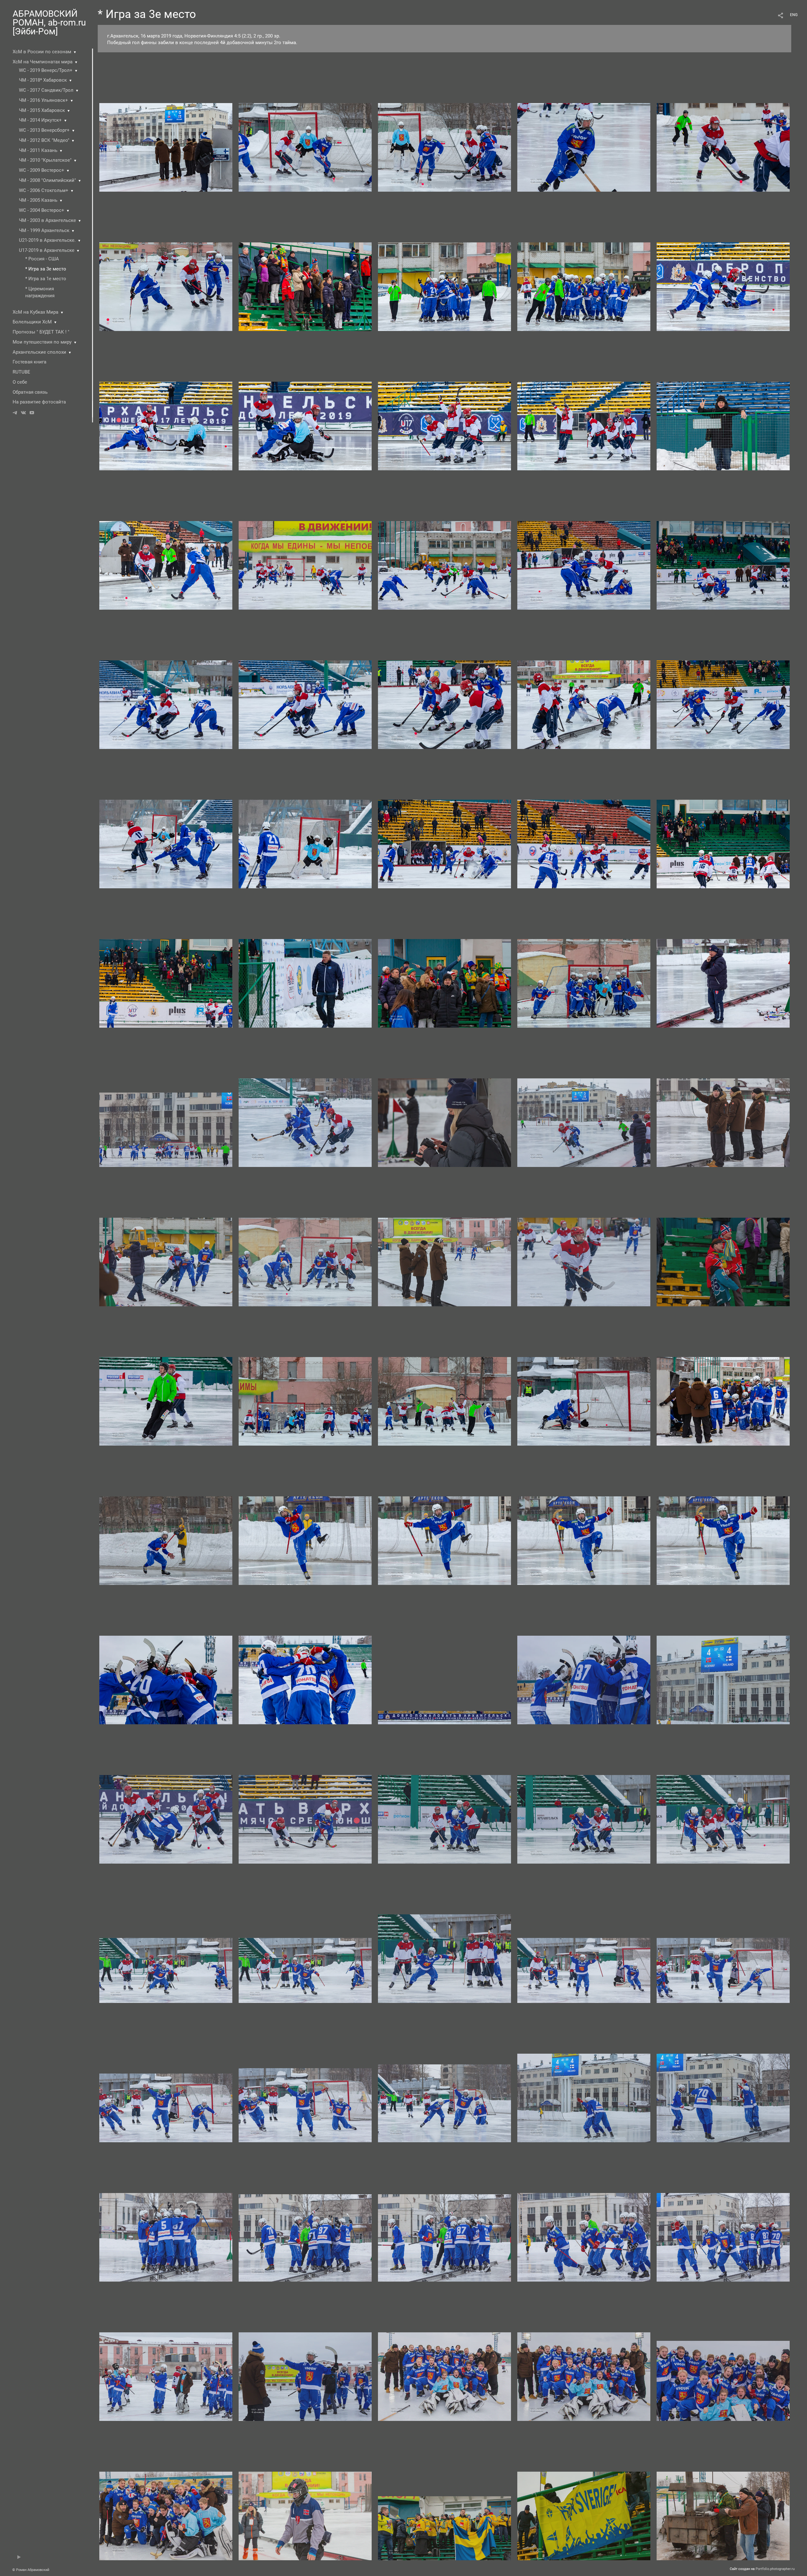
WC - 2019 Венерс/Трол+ (46, 70)
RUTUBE (21, 372)
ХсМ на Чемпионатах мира (43, 62)
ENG (794, 15)
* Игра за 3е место (46, 269)
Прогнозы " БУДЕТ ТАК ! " (41, 332)
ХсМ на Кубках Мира (35, 312)
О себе (20, 382)
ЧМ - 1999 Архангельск (44, 230)
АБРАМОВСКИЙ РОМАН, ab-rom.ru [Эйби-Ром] (49, 23)
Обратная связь (30, 392)
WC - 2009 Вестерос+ (42, 170)
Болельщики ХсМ (32, 322)
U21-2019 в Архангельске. (47, 240)
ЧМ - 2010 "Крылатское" (45, 160)
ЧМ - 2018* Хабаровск (43, 80)
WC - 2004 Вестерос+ (42, 210)
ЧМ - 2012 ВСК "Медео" (44, 140)
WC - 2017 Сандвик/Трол (46, 90)
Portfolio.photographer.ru (775, 2569)
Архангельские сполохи (39, 352)
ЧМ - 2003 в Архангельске (47, 220)
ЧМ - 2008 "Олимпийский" (47, 180)
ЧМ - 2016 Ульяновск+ (44, 100)
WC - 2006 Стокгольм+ (44, 190)
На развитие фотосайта (39, 402)
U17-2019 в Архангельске (47, 250)
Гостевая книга (29, 362)
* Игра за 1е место (46, 279)
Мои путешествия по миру (42, 342)
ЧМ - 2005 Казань (38, 200)
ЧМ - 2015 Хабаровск (42, 110)
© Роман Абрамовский (31, 2570)
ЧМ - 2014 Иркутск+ (40, 120)
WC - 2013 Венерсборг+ (44, 130)
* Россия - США (42, 259)
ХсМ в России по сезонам (42, 52)
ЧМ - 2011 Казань (38, 150)
